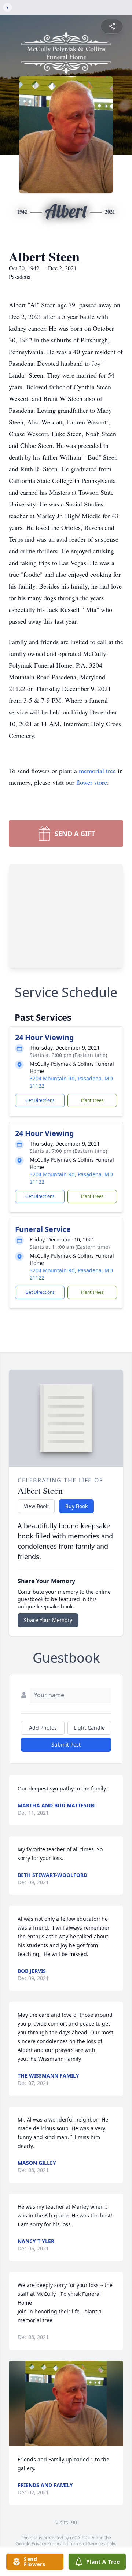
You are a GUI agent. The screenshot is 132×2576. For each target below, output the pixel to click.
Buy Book (76, 1506)
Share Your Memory (48, 1620)
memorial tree (97, 771)
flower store (92, 782)
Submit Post (66, 1744)
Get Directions (40, 1100)
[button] (66, 2404)
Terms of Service (86, 2544)
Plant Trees (92, 1100)
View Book (36, 1506)
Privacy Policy (45, 2544)
